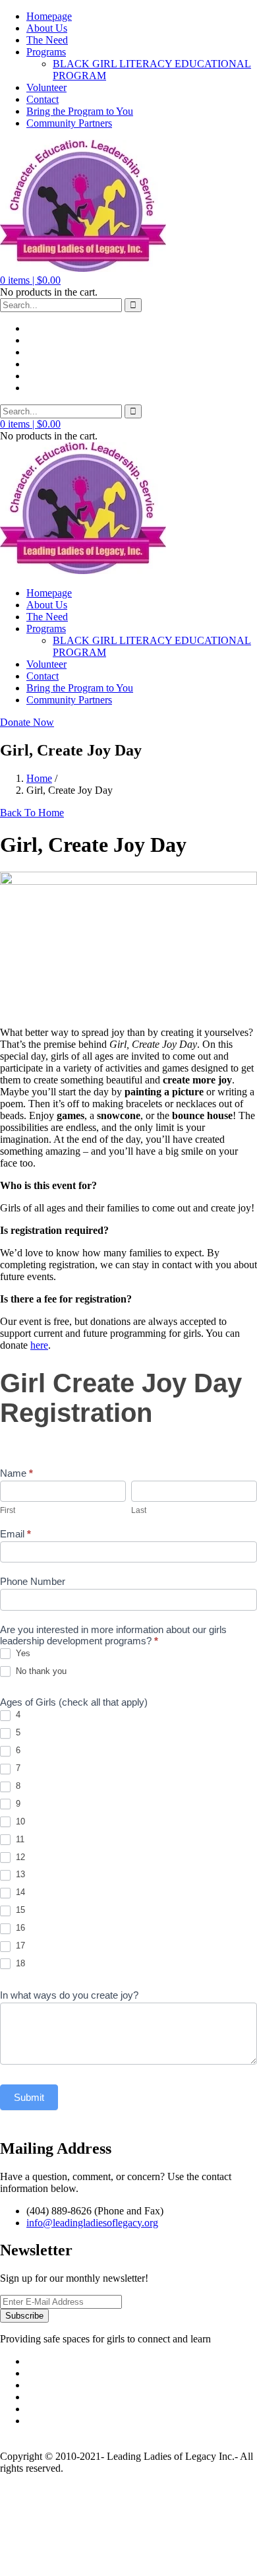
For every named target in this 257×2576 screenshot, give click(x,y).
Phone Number (33, 1581)
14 (19, 1892)
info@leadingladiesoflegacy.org (92, 2223)
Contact (43, 99)
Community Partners (69, 123)
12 (19, 1857)
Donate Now (27, 722)
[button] (30, 280)
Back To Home (32, 813)
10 (19, 1821)
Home (39, 778)
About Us (47, 28)
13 (19, 1874)
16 (19, 1928)
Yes (22, 1653)
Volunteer (46, 87)
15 (19, 1910)
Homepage (49, 16)
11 (19, 1839)
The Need (47, 40)
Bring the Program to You (80, 111)
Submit (29, 2097)
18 (19, 1963)
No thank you (40, 1671)
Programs (46, 52)
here (39, 1345)
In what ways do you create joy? (69, 1995)
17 (19, 1946)
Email (15, 1534)
